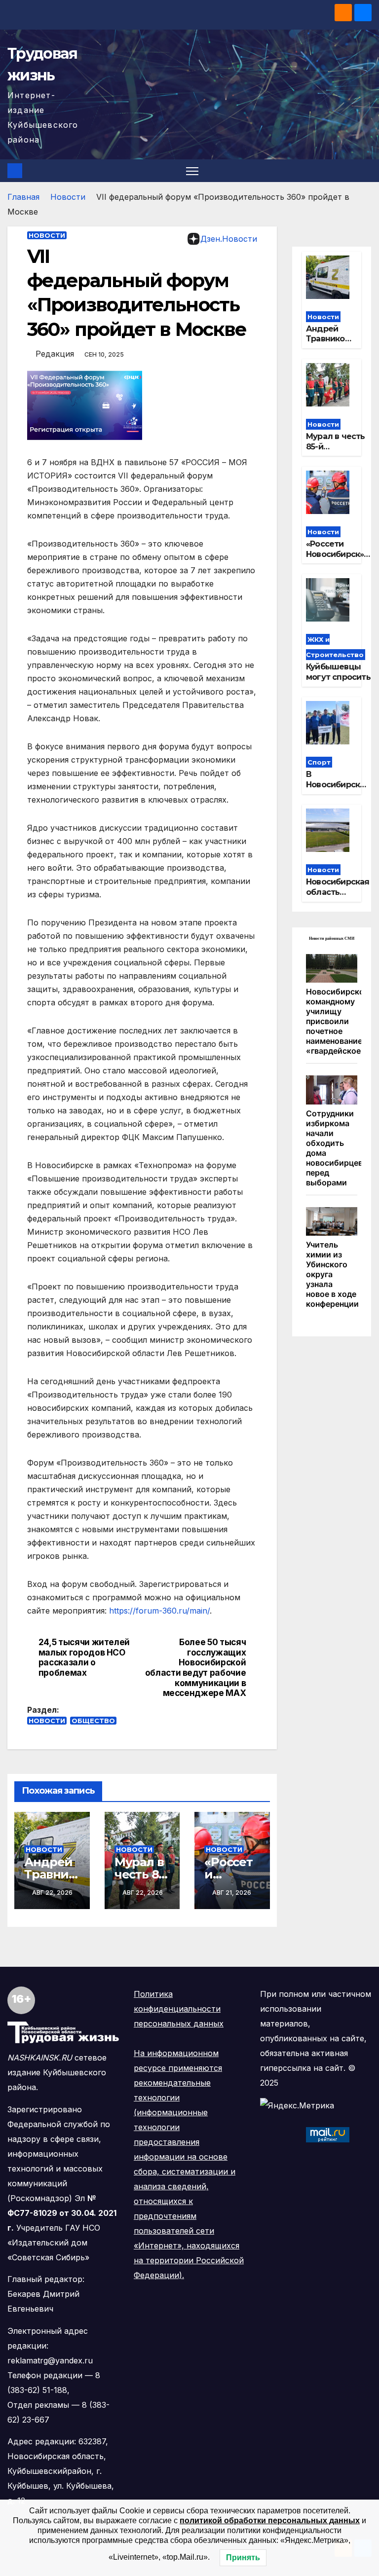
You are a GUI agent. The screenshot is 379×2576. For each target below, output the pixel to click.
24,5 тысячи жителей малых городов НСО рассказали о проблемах (84, 1657)
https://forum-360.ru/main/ (159, 1611)
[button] (365, 171)
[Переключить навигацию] (192, 171)
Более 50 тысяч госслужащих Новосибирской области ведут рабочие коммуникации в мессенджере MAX (196, 1668)
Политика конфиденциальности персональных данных (179, 2009)
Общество (93, 1721)
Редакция (55, 354)
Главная (23, 197)
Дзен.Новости (229, 239)
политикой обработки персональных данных (270, 2521)
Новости (68, 197)
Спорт (319, 762)
